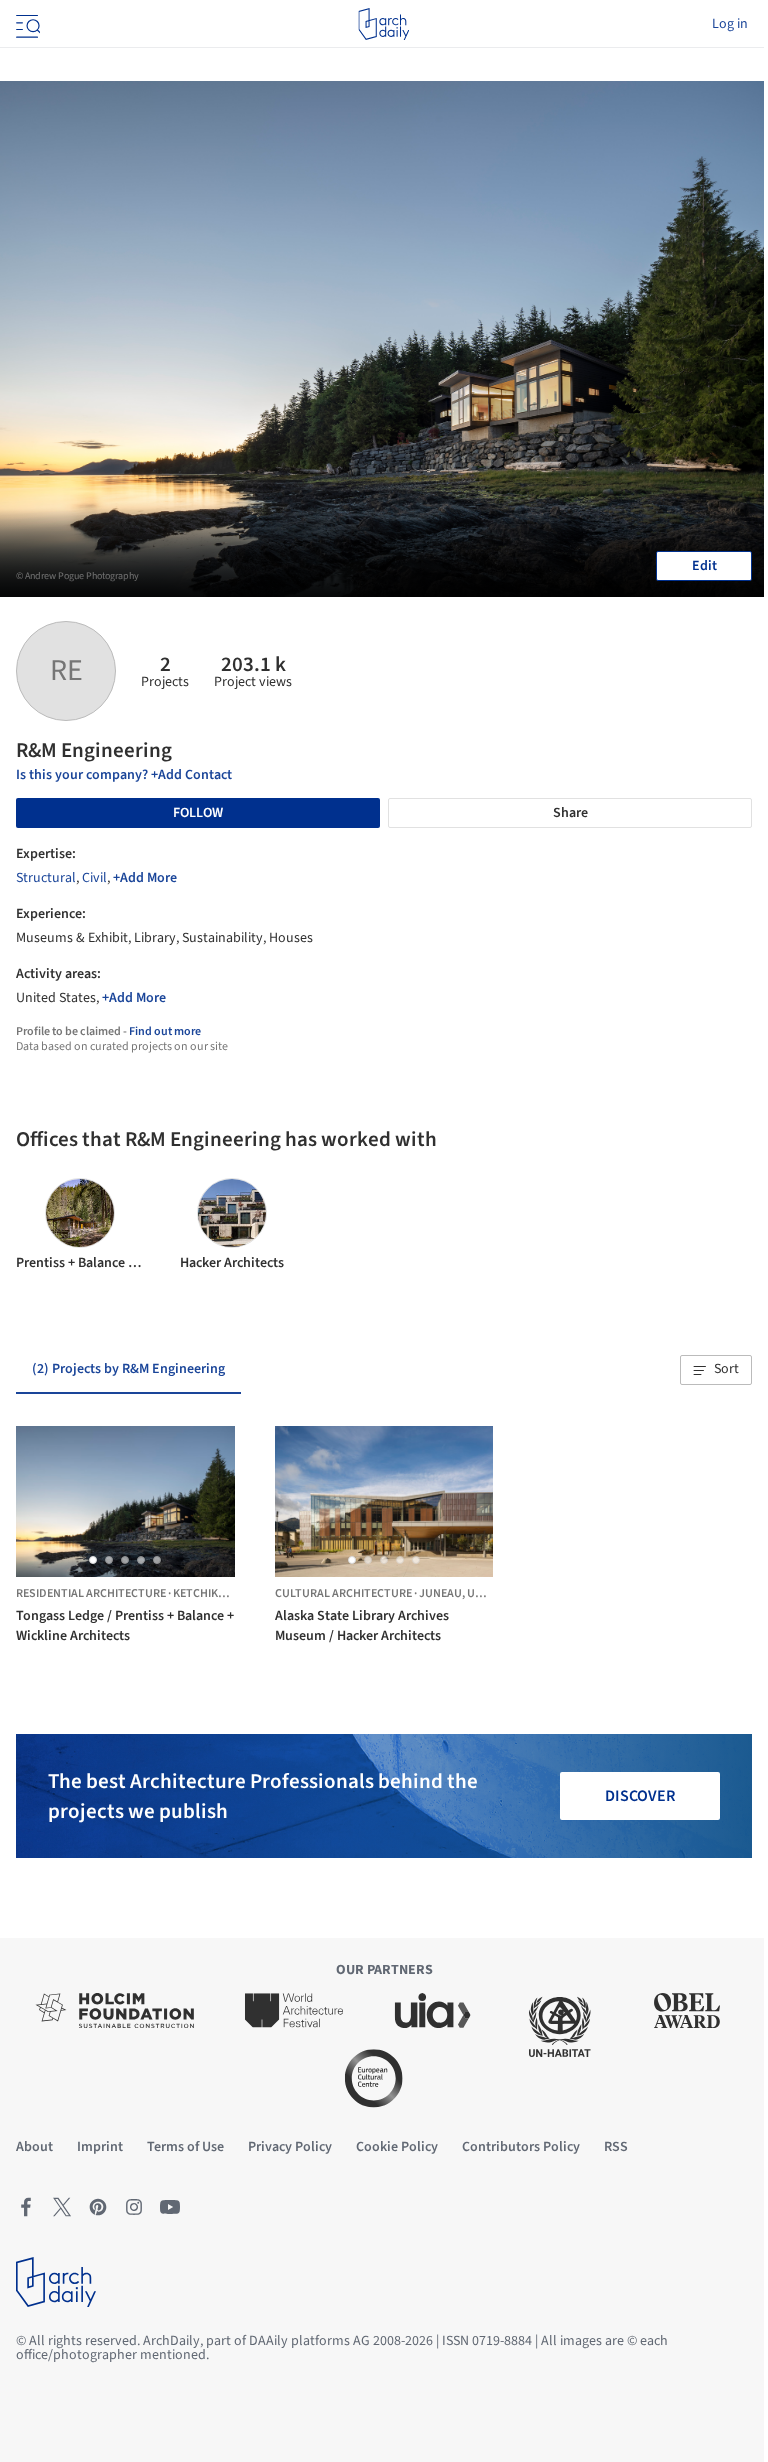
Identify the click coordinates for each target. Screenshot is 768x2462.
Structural (46, 878)
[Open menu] (26, 24)
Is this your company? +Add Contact (124, 775)
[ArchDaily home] (383, 24)
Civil (94, 878)
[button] (716, 1370)
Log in (730, 24)
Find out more (165, 1031)
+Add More (145, 878)
